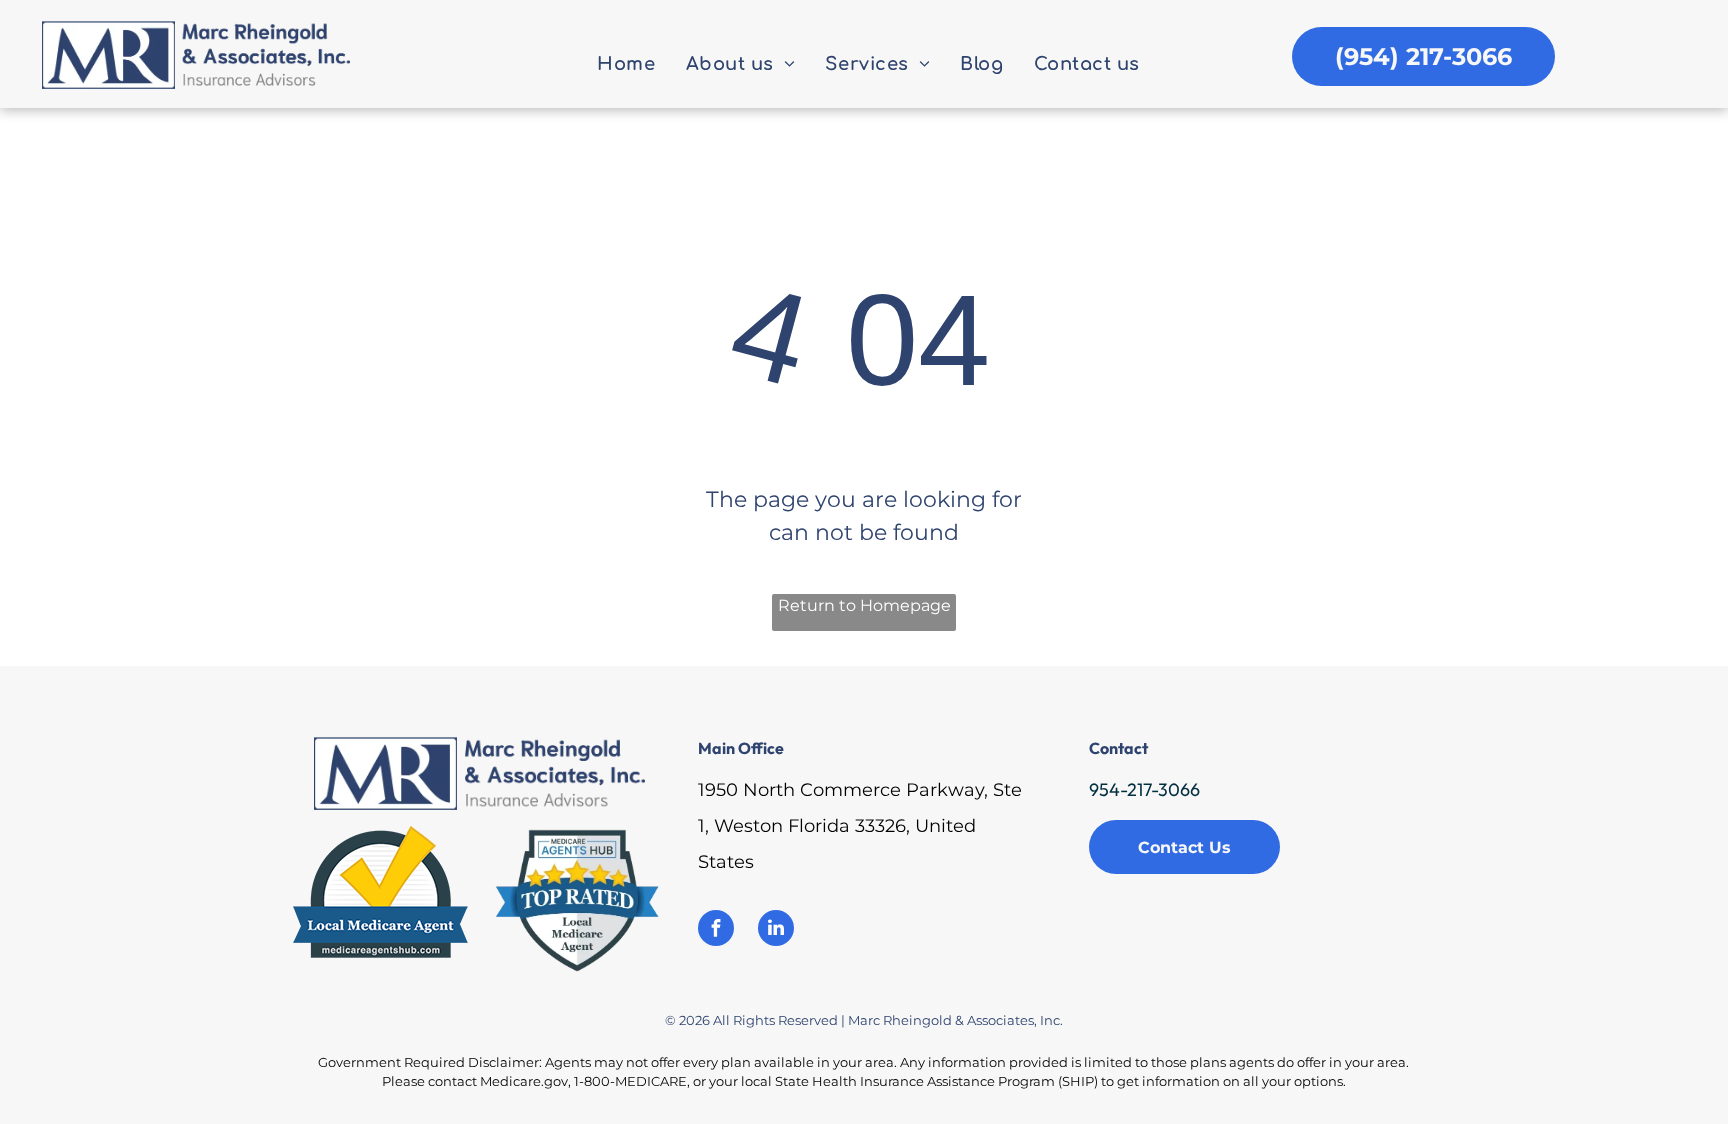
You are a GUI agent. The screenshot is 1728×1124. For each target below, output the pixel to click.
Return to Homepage (864, 605)
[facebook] (716, 930)
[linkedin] (776, 930)
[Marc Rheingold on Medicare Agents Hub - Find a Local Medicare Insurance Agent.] (380, 837)
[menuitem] (626, 65)
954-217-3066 (1144, 789)
